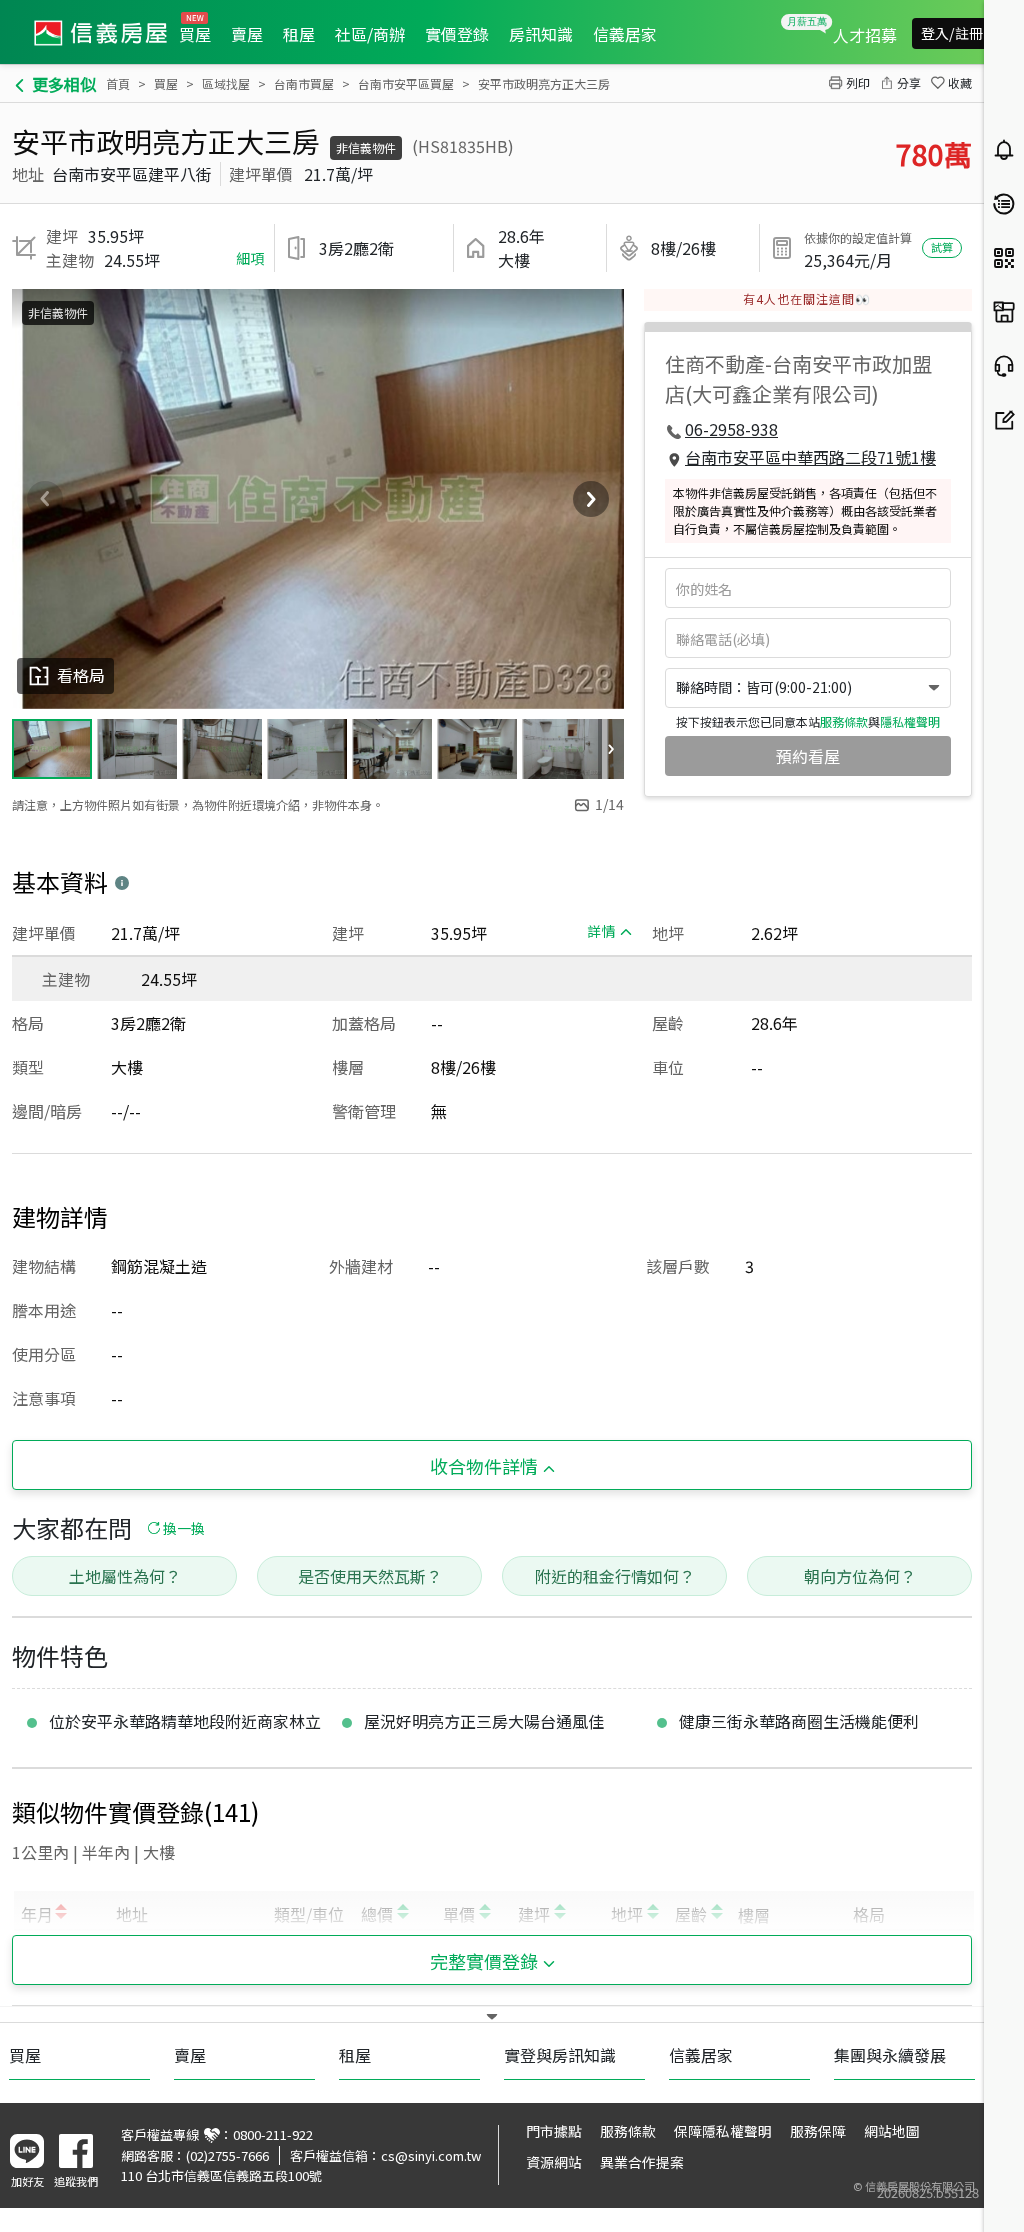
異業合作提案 (642, 2162)
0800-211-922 (273, 2134)
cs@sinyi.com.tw (431, 2155)
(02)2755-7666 (227, 2155)
